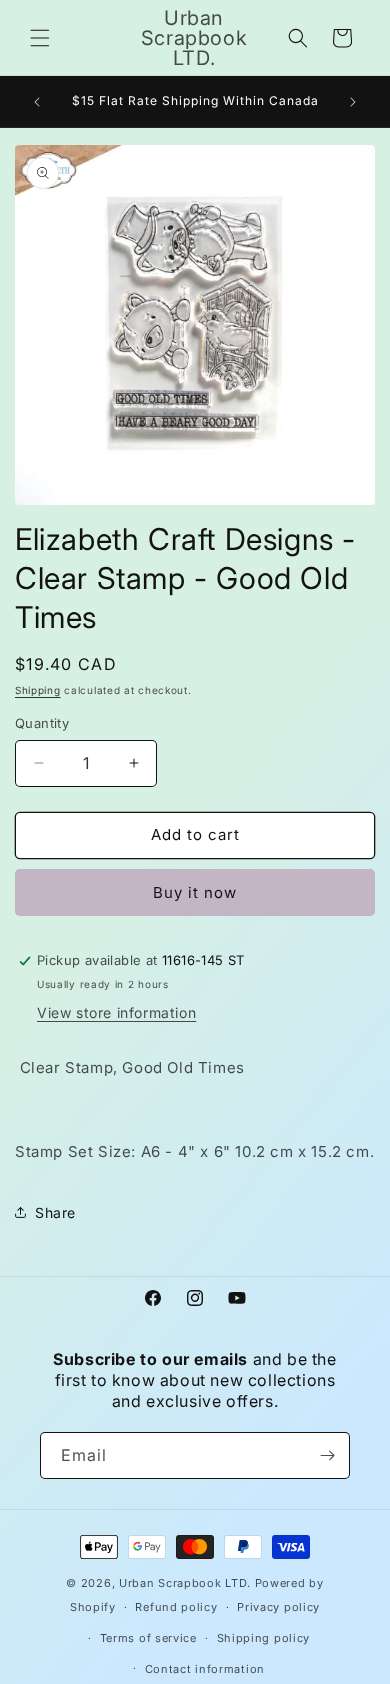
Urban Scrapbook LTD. (185, 1583)
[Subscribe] (327, 1455)
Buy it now (195, 892)
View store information (116, 1012)
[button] (40, 38)
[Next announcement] (353, 102)
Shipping (38, 690)
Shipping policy (264, 1638)
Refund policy (176, 1607)
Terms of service (148, 1638)
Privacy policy (278, 1607)
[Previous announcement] (37, 102)
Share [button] (55, 1212)
